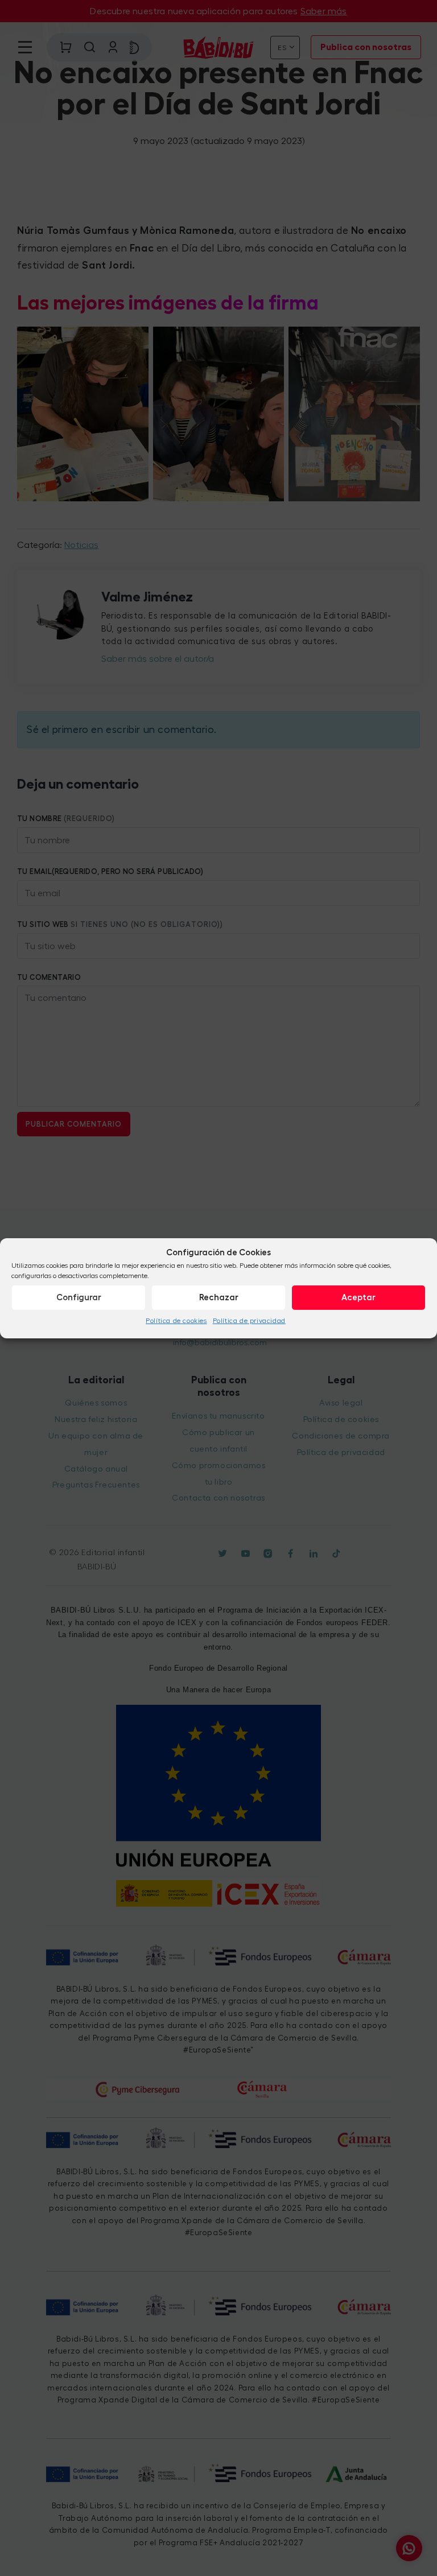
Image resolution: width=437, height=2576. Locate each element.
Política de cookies (176, 1321)
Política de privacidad (249, 1321)
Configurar (79, 1297)
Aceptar (358, 1297)
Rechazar (219, 1297)
